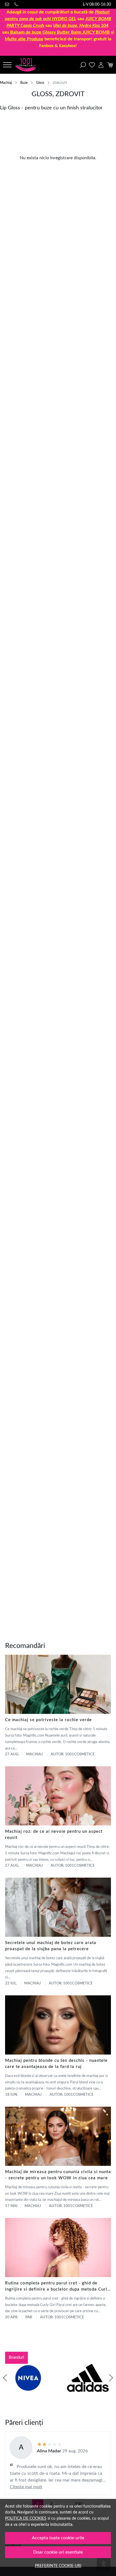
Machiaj (6, 83)
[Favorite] (92, 65)
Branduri (16, 2357)
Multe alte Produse (24, 39)
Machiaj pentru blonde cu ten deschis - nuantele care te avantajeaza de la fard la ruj (56, 2064)
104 (81, 26)
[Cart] (110, 65)
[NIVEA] (28, 2388)
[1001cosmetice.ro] (27, 65)
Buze (24, 83)
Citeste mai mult (26, 2487)
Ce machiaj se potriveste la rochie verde (48, 1720)
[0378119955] (17, 4)
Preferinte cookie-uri (58, 2566)
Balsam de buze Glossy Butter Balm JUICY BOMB (60, 32)
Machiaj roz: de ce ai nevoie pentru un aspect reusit (54, 1835)
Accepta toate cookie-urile (58, 2538)
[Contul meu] (101, 65)
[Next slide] (111, 2378)
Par (29, 2317)
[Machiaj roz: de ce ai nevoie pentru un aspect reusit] (58, 1796)
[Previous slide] (5, 2378)
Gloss (40, 83)
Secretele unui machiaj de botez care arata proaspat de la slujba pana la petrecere (51, 1946)
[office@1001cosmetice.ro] (8, 4)
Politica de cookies (26, 2518)
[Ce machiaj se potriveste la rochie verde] (58, 1684)
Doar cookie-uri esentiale (58, 2552)
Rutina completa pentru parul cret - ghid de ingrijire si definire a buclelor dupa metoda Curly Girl (57, 2287)
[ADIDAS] (88, 2388)
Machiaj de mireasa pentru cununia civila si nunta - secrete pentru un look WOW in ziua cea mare (58, 2175)
